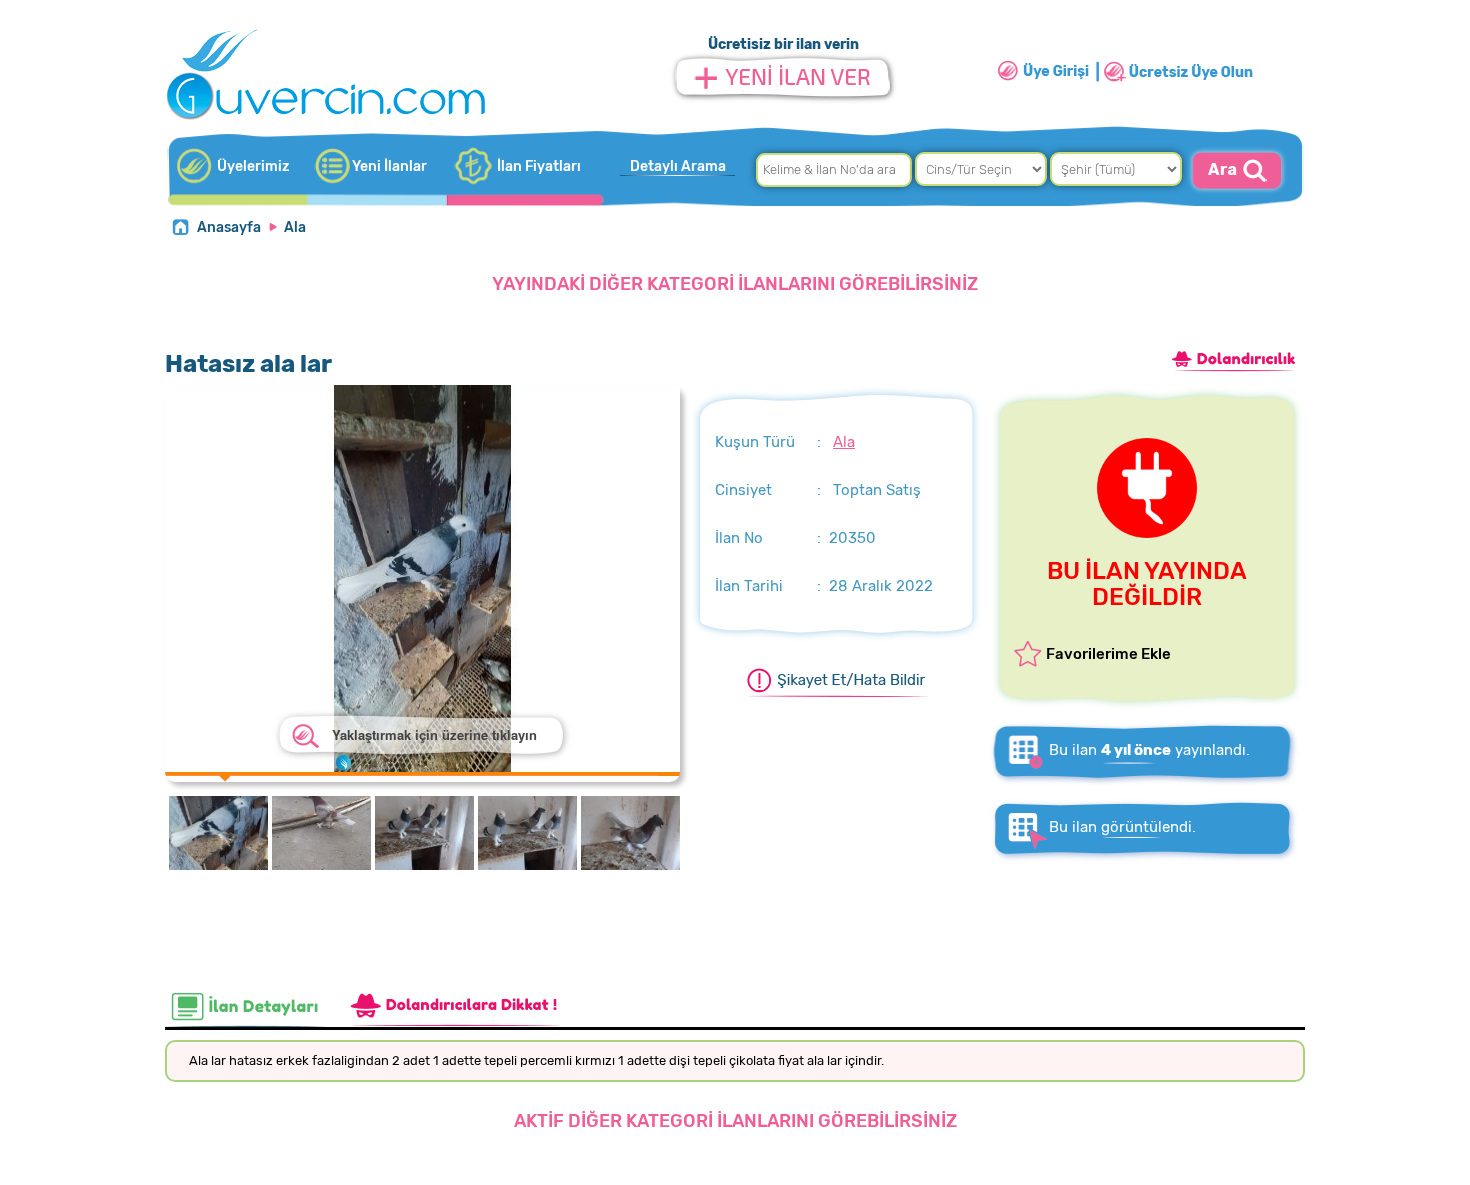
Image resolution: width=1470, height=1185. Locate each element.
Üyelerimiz (253, 166)
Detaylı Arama (678, 166)
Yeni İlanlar (389, 166)
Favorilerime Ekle (1108, 654)
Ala (295, 227)
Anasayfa (229, 227)
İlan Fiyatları (539, 166)
